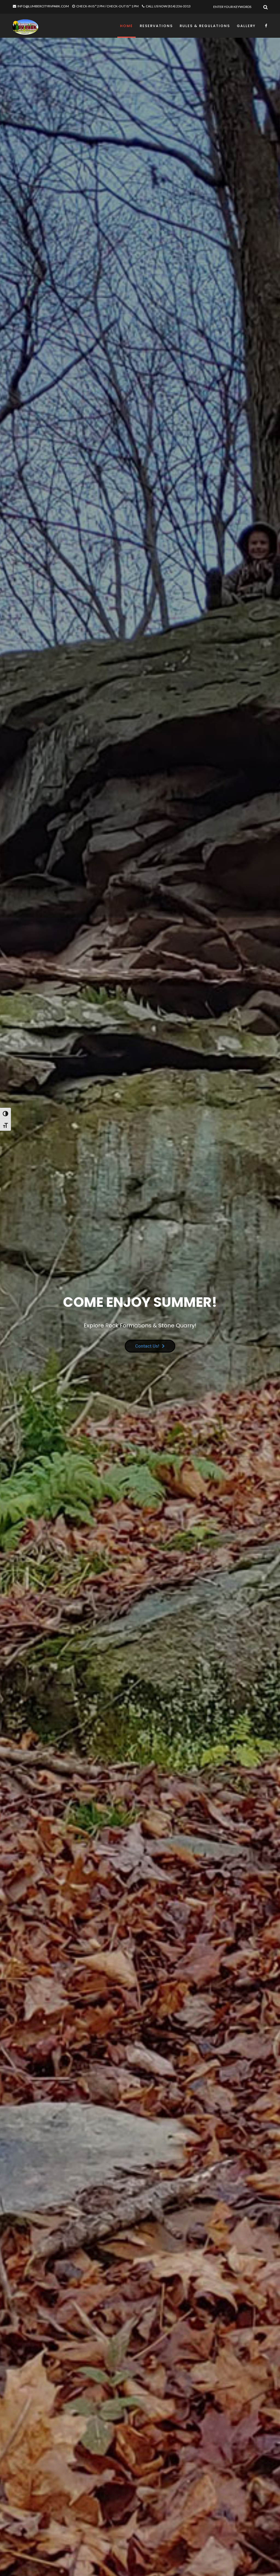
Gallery (246, 26)
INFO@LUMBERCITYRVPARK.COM (43, 6)
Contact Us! (146, 1347)
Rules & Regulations (205, 26)
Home (126, 26)
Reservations (156, 26)
